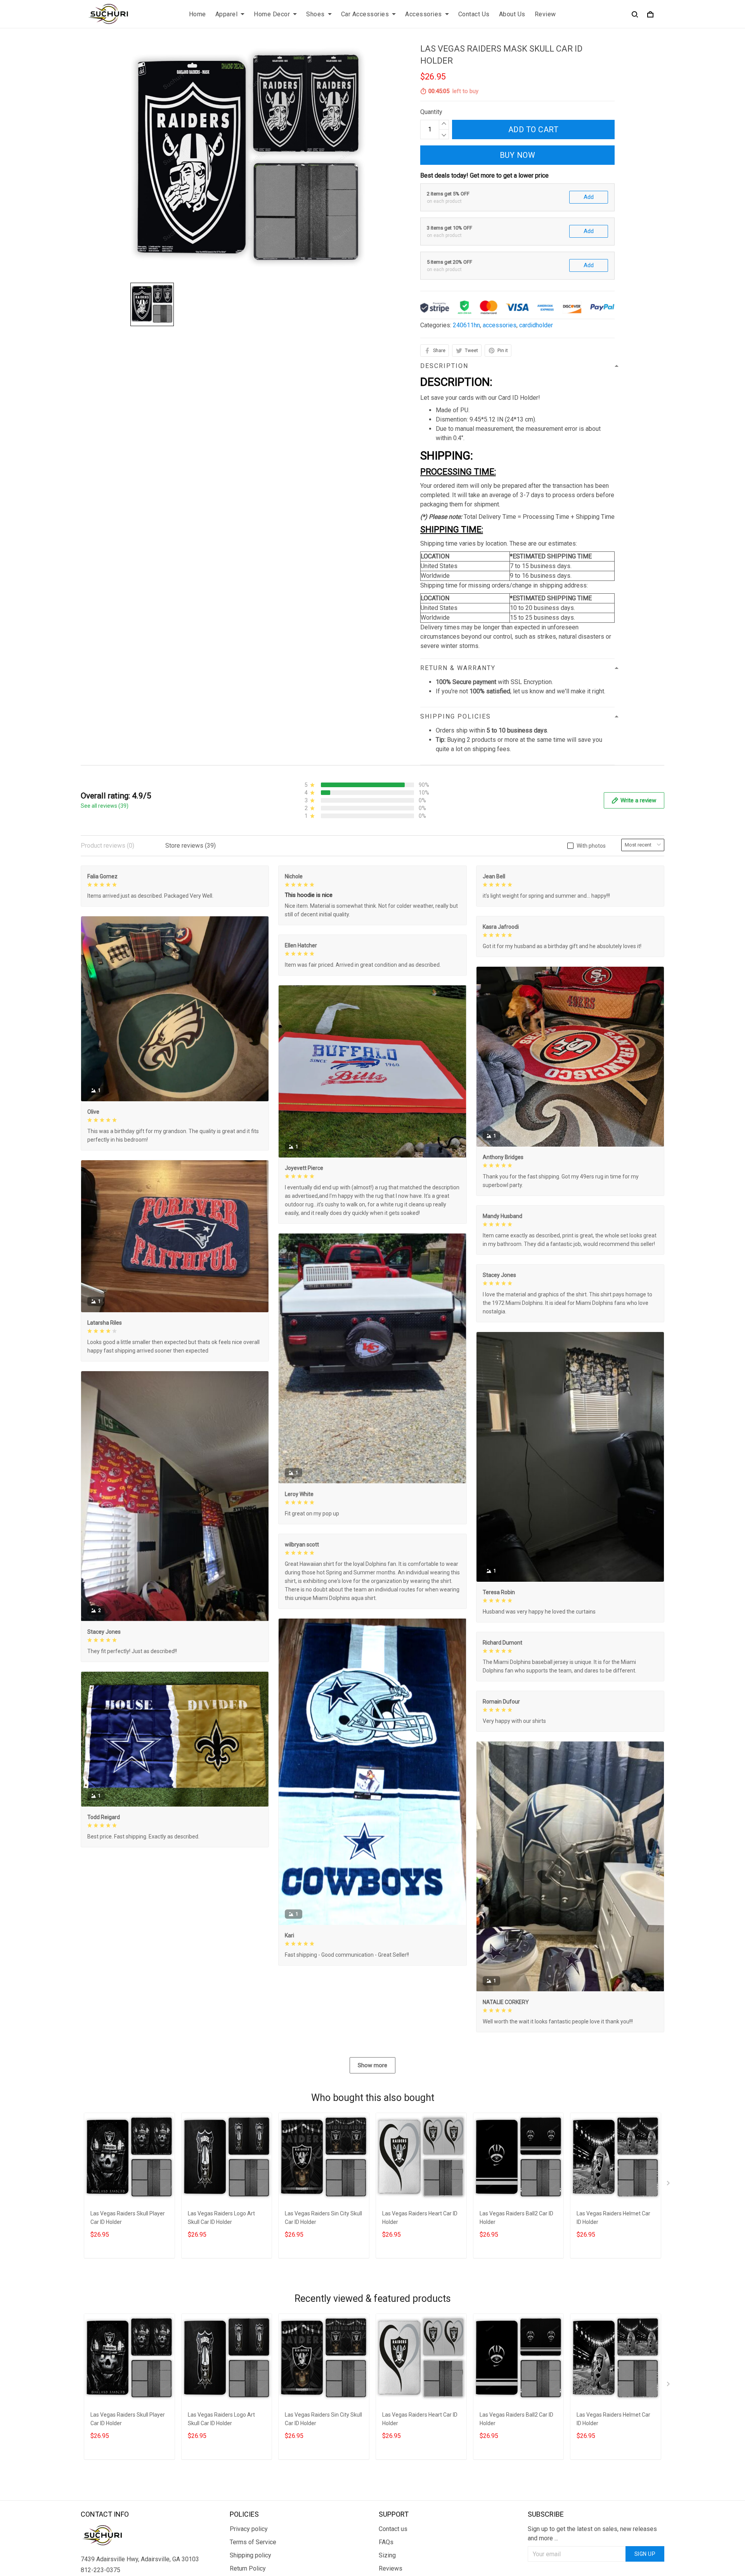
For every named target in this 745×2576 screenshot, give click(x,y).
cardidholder (536, 325)
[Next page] (669, 2185)
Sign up (645, 2554)
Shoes (315, 14)
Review (545, 14)
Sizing (387, 2555)
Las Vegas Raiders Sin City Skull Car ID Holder (323, 2218)
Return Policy (248, 2568)
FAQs (386, 2542)
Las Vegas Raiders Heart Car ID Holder (420, 2218)
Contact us (393, 2529)
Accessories (424, 14)
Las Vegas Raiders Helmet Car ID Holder (613, 2218)
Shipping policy (250, 2555)
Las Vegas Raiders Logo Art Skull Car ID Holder (221, 2218)
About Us (512, 14)
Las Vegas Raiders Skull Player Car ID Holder (128, 2218)
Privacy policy (249, 2529)
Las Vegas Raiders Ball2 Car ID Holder (516, 2218)
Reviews (391, 2568)
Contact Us (474, 14)
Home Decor (272, 14)
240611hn (466, 325)
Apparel (227, 14)
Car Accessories (365, 14)
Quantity (431, 112)
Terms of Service (253, 2542)
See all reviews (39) (105, 806)
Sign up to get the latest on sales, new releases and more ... (592, 2534)
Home (198, 14)
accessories (500, 325)
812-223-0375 (100, 2570)
